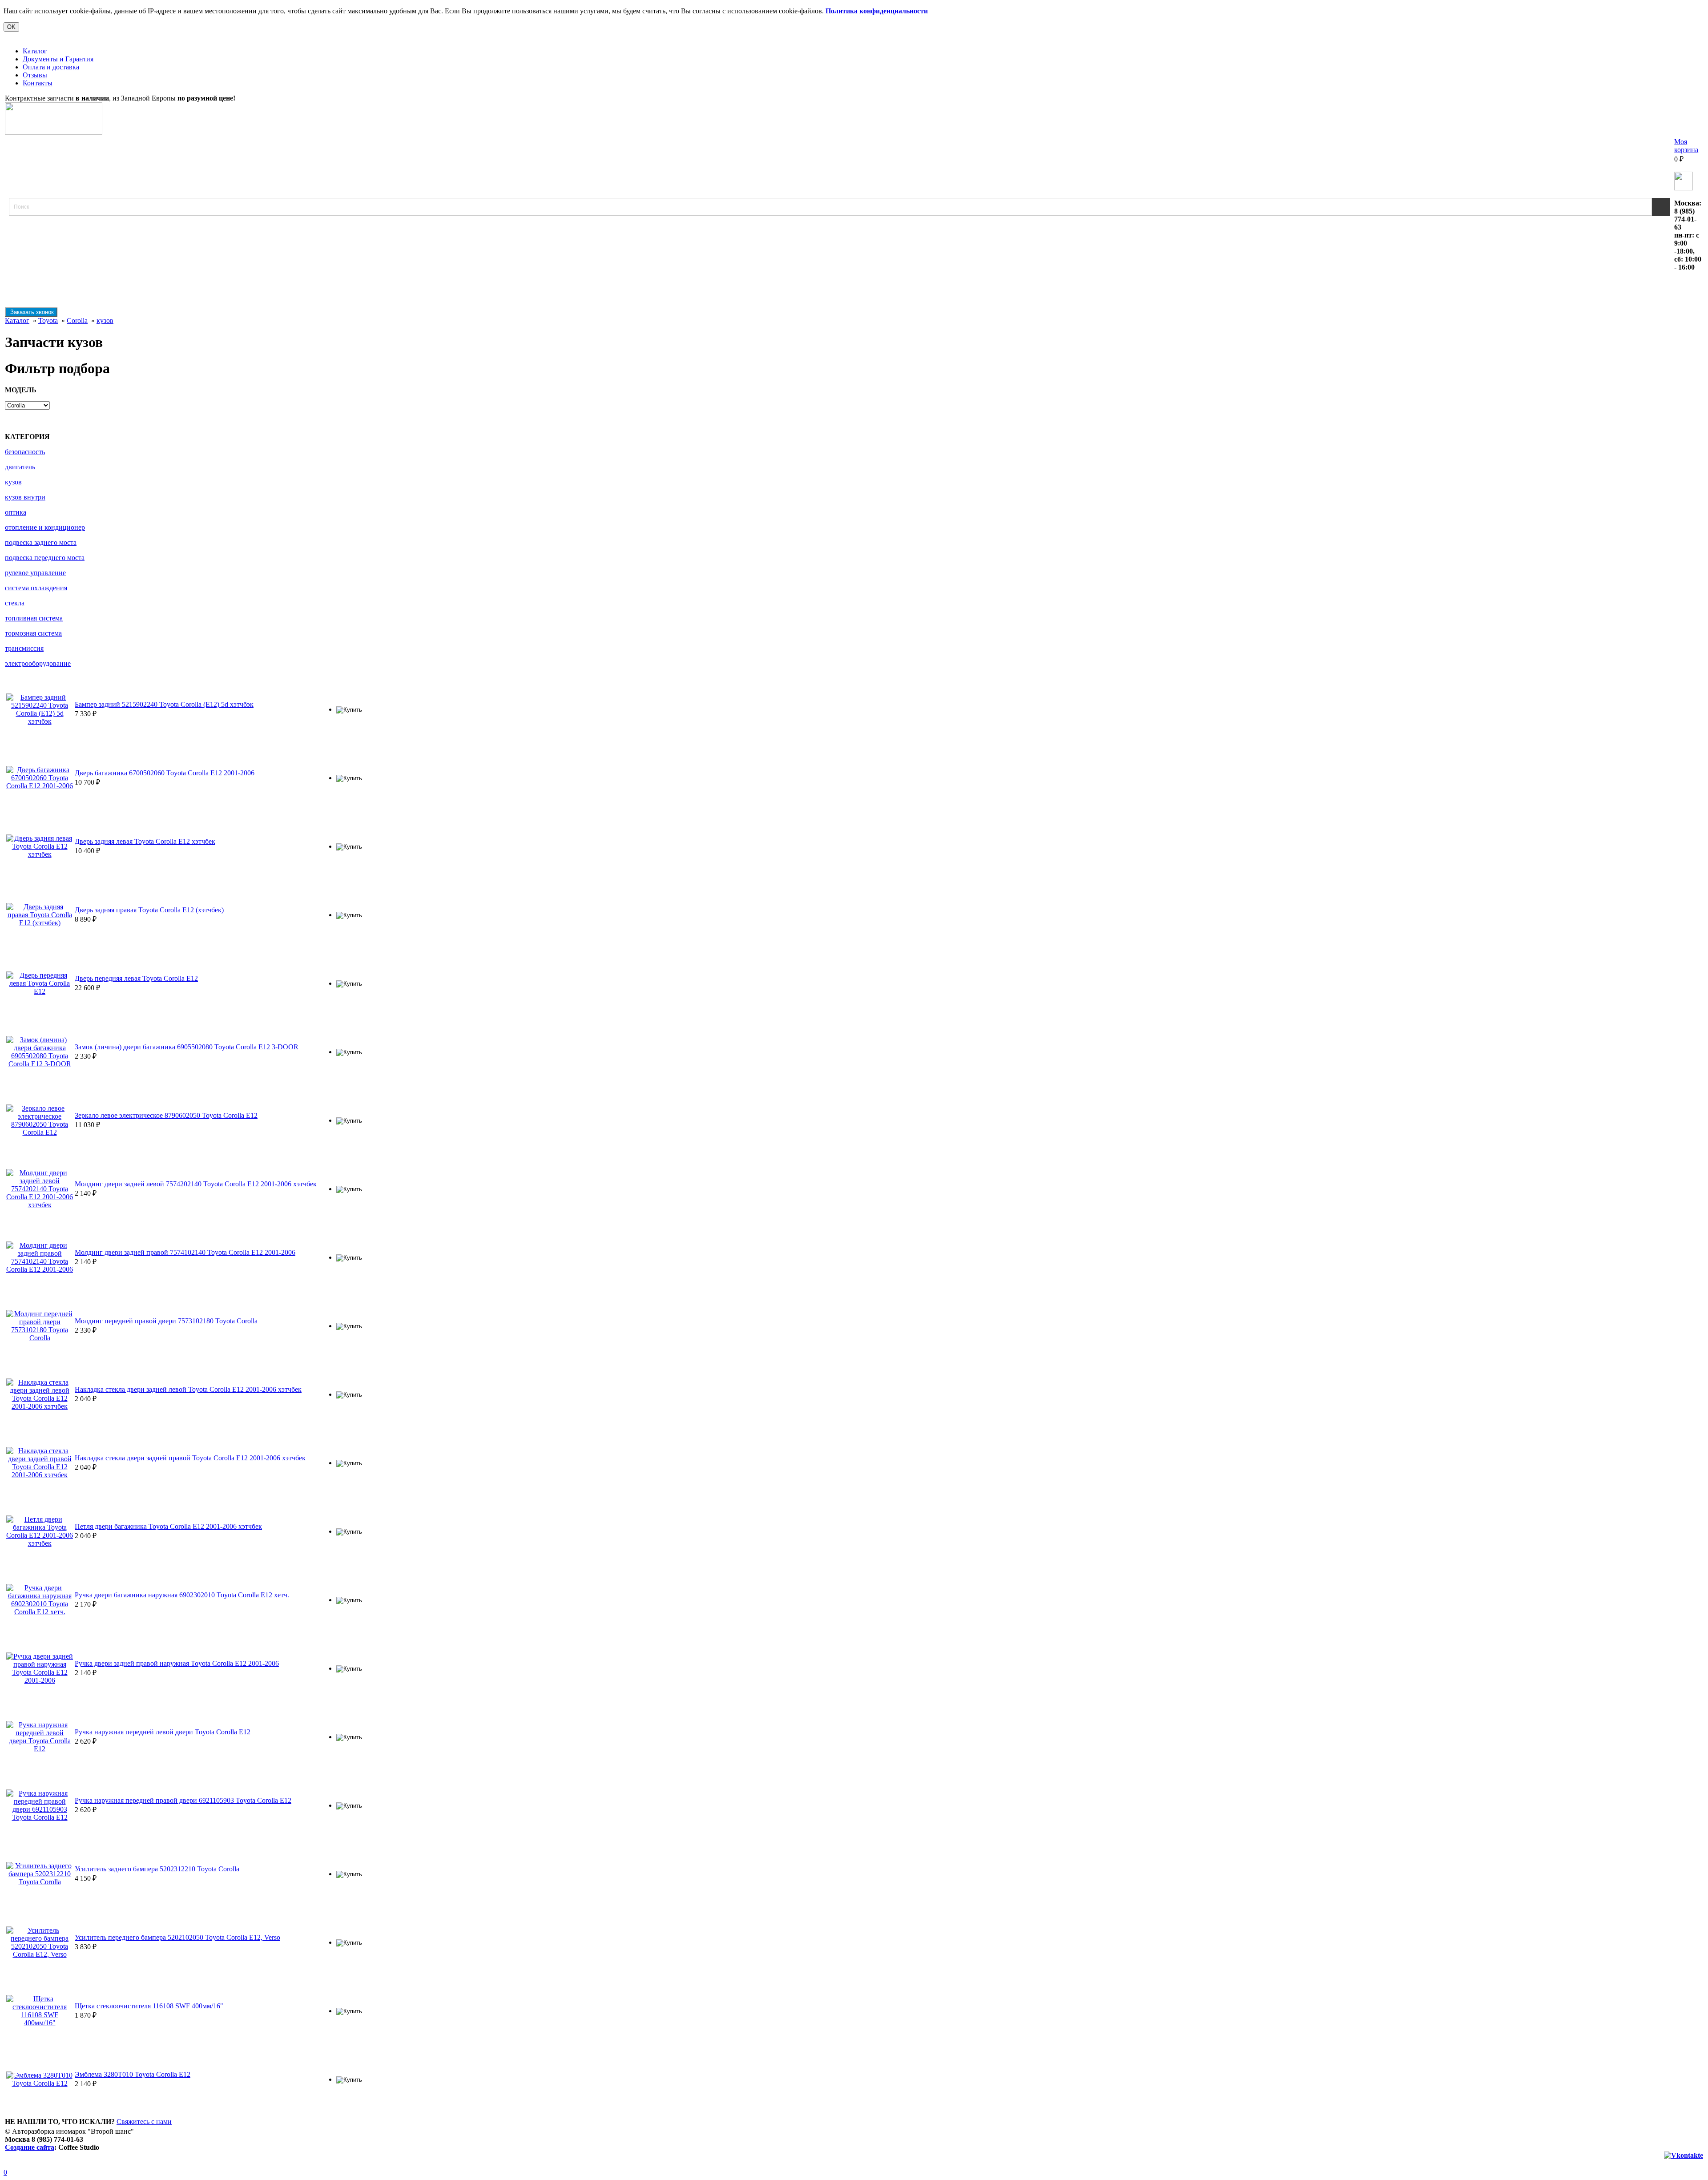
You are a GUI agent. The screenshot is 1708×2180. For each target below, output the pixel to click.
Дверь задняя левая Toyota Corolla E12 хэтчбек (145, 841)
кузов (105, 320)
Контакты (38, 83)
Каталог (35, 51)
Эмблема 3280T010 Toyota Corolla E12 (133, 2074)
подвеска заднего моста (41, 542)
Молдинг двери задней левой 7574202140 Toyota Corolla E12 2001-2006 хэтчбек (196, 1184)
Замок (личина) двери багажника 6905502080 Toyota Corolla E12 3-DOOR (187, 1047)
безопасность (25, 452)
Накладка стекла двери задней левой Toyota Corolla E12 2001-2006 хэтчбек (188, 1389)
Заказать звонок (31, 312)
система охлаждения (36, 588)
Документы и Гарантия (58, 59)
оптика (16, 512)
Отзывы (35, 75)
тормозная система (33, 633)
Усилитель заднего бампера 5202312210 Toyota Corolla (157, 1869)
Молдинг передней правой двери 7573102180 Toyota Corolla (166, 1321)
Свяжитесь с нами (144, 2122)
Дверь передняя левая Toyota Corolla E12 (136, 978)
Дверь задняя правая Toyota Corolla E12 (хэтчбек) (149, 910)
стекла (15, 603)
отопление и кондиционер (45, 527)
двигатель (20, 467)
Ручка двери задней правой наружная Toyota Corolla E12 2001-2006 (177, 1663)
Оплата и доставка (51, 67)
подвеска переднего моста (45, 558)
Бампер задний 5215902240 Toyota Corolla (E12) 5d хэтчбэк (164, 704)
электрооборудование (38, 663)
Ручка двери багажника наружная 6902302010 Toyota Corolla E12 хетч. (182, 1595)
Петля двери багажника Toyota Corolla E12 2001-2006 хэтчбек (168, 1526)
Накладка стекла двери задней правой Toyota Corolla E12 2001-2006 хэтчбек (190, 1458)
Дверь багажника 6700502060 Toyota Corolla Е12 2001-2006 (165, 773)
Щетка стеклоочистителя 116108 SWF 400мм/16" (149, 2006)
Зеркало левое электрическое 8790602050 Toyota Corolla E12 (166, 1115)
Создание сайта (30, 2147)
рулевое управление (35, 573)
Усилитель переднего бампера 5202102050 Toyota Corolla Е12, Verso (177, 1937)
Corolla (77, 320)
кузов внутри (25, 497)
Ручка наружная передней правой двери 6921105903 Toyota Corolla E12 (183, 1800)
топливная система (34, 618)
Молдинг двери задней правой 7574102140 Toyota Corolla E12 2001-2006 (185, 1252)
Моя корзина (1686, 146)
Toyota (48, 320)
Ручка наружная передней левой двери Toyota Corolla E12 (163, 1732)
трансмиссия (24, 648)
